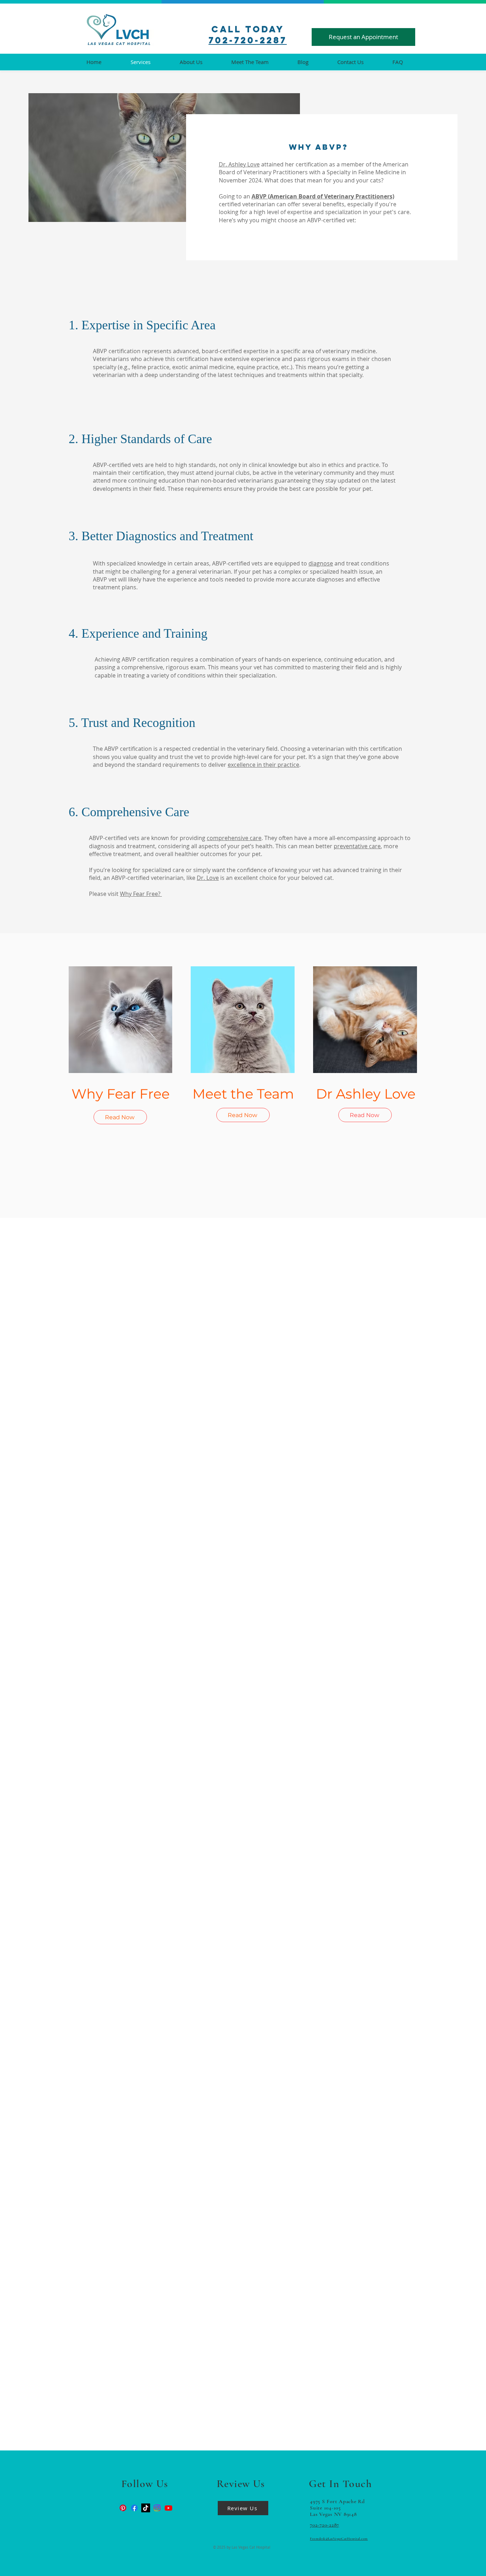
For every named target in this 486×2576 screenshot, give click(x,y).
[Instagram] (157, 2508)
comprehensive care (234, 838)
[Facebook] (134, 2508)
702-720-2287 (248, 40)
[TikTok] (146, 2508)
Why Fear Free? (141, 894)
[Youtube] (168, 2508)
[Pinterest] (123, 2508)
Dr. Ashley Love (239, 164)
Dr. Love (208, 878)
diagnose (321, 563)
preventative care (357, 846)
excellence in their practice (263, 765)
